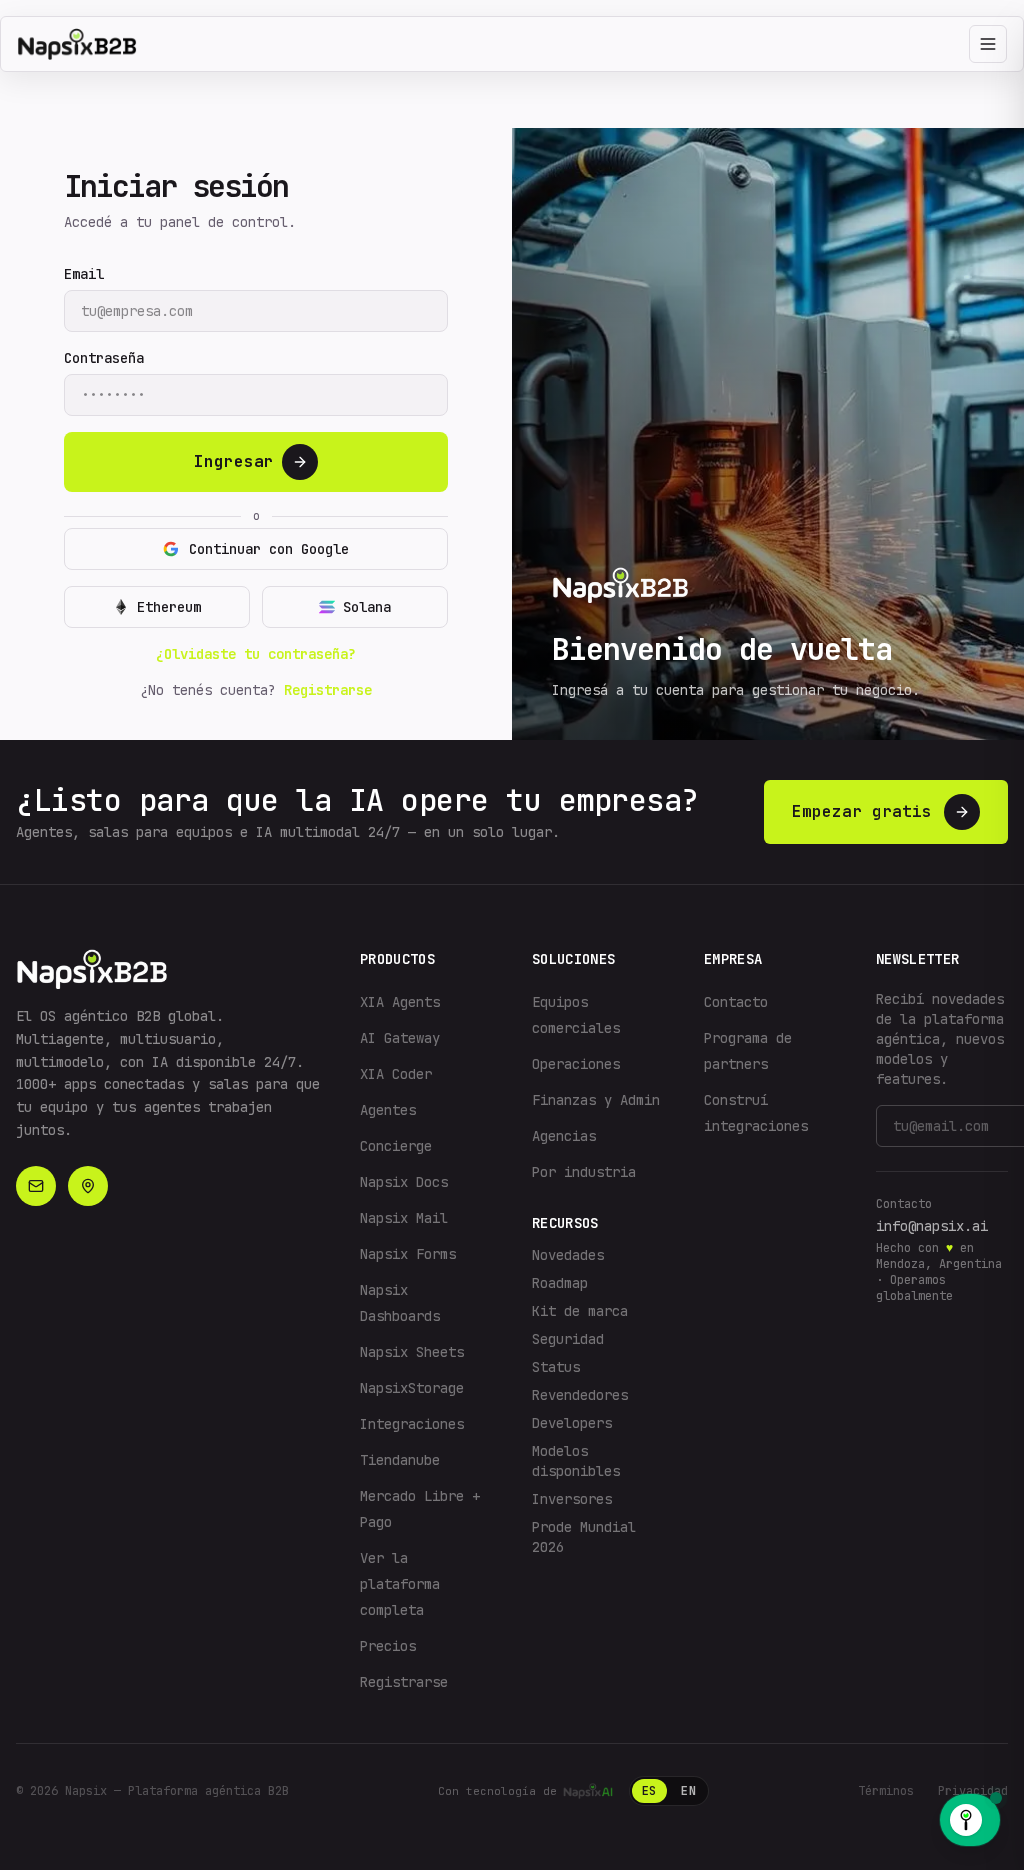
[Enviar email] (36, 1186)
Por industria (584, 1172)
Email (84, 274)
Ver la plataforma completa (400, 1584)
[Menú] (988, 44)
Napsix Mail (404, 1218)
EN (688, 1791)
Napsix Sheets (412, 1352)
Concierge (396, 1146)
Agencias (564, 1136)
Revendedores (580, 1395)
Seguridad (568, 1339)
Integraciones (412, 1424)
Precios (388, 1646)
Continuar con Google (269, 549)
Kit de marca (580, 1311)
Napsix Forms (408, 1254)
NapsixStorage (412, 1388)
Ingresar (234, 461)
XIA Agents (400, 1002)
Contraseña (104, 358)
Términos (886, 1791)
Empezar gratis (862, 811)
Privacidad (973, 1791)
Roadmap (560, 1283)
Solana (367, 607)
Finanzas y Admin (596, 1100)
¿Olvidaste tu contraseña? (256, 654)
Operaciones (576, 1064)
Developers (572, 1423)
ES (649, 1791)
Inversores (572, 1499)
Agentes (388, 1110)
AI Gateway (400, 1038)
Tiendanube (400, 1460)
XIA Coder (396, 1074)
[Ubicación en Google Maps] (88, 1186)
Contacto (736, 1002)
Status (556, 1367)
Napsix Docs (404, 1182)
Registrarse (328, 690)
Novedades (568, 1255)
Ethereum (169, 607)
